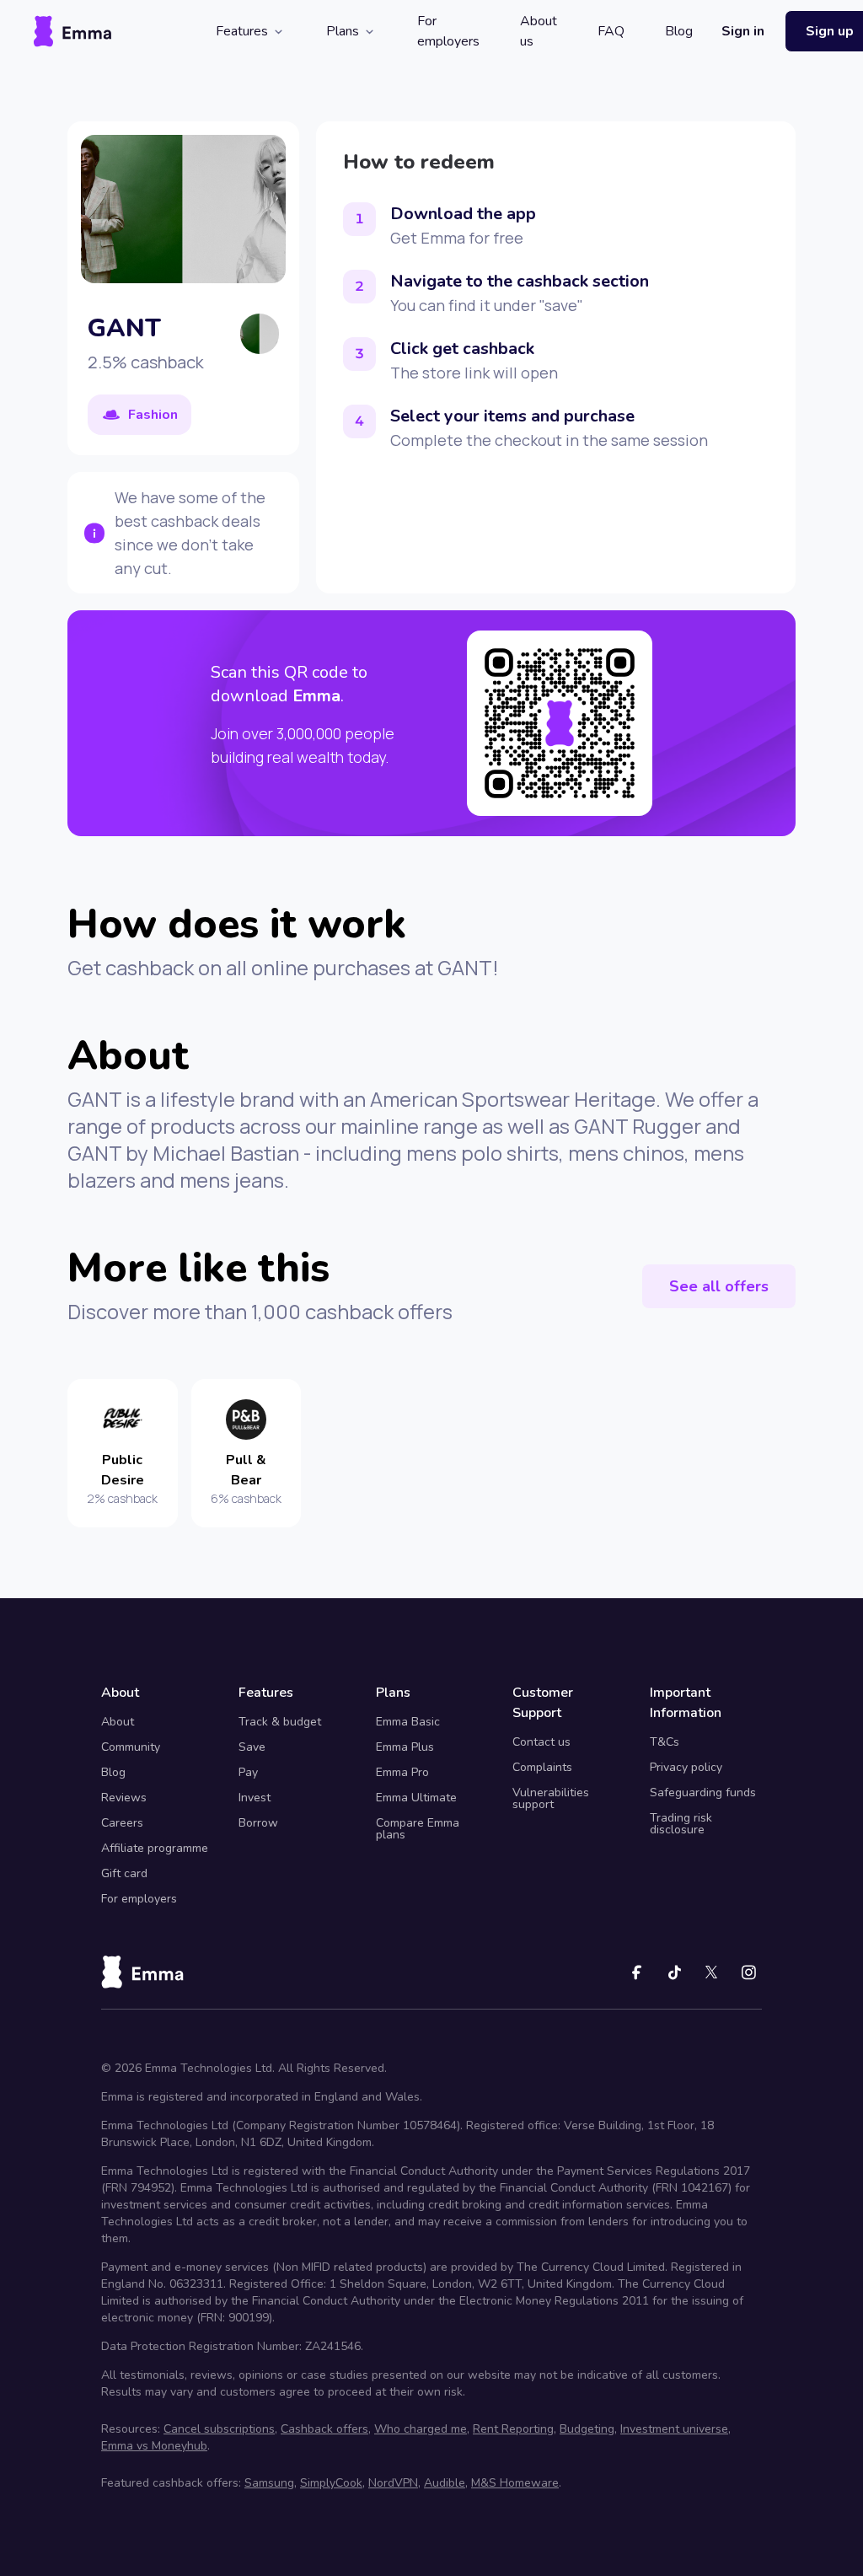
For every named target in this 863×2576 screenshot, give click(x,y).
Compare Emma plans (418, 1829)
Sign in (743, 31)
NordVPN (393, 2483)
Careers (122, 1823)
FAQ (611, 31)
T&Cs (665, 1742)
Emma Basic (408, 1722)
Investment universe (674, 2429)
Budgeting (587, 2429)
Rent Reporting (513, 2429)
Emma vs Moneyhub (154, 2446)
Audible (445, 2483)
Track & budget (280, 1722)
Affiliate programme (155, 1848)
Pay (248, 1772)
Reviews (124, 1798)
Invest (255, 1798)
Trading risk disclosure (681, 1824)
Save (252, 1747)
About (118, 1722)
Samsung (269, 2483)
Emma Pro (402, 1772)
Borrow (258, 1823)
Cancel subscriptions (219, 2429)
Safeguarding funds (703, 1792)
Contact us (541, 1742)
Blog (679, 31)
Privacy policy (686, 1767)
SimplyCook (331, 2483)
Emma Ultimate (416, 1798)
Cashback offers (324, 2429)
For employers (448, 31)
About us (539, 31)
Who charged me (421, 2429)
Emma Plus (405, 1747)
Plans (343, 31)
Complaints (542, 1767)
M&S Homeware (515, 2483)
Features (242, 31)
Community (131, 1747)
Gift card (124, 1873)
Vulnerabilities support (551, 1798)
